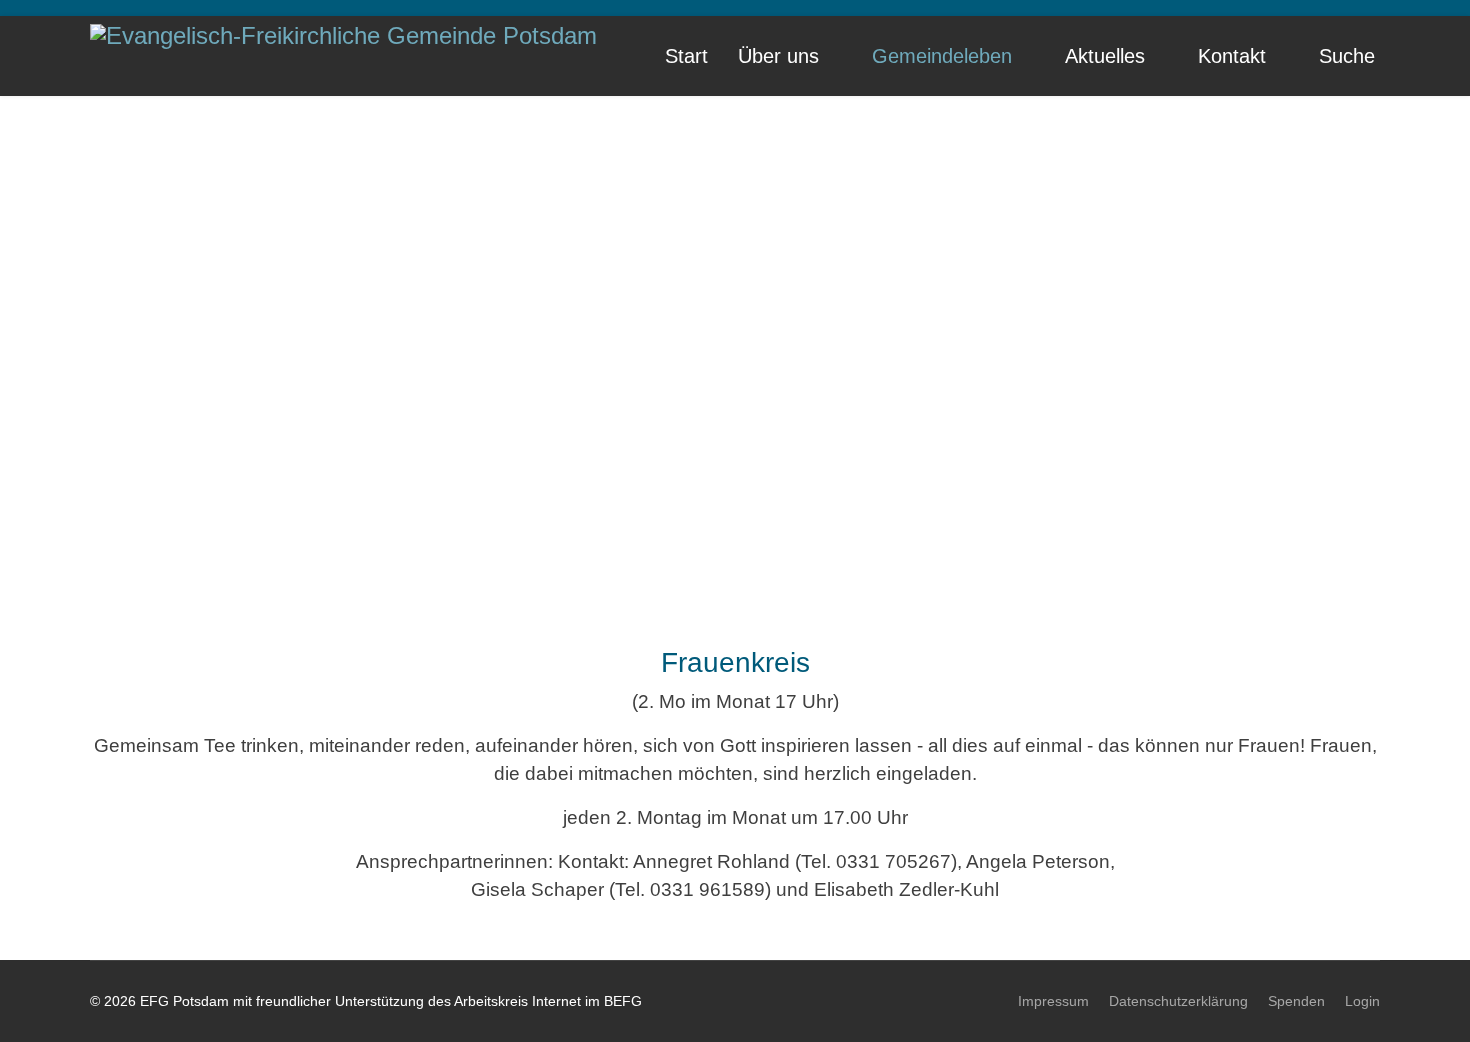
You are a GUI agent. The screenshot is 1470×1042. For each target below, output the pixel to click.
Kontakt (1232, 56)
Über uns (778, 56)
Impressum (1053, 1001)
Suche (1347, 56)
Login (1362, 1001)
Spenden (1296, 1001)
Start (686, 56)
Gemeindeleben (942, 56)
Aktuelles (1105, 56)
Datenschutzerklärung (1178, 1001)
